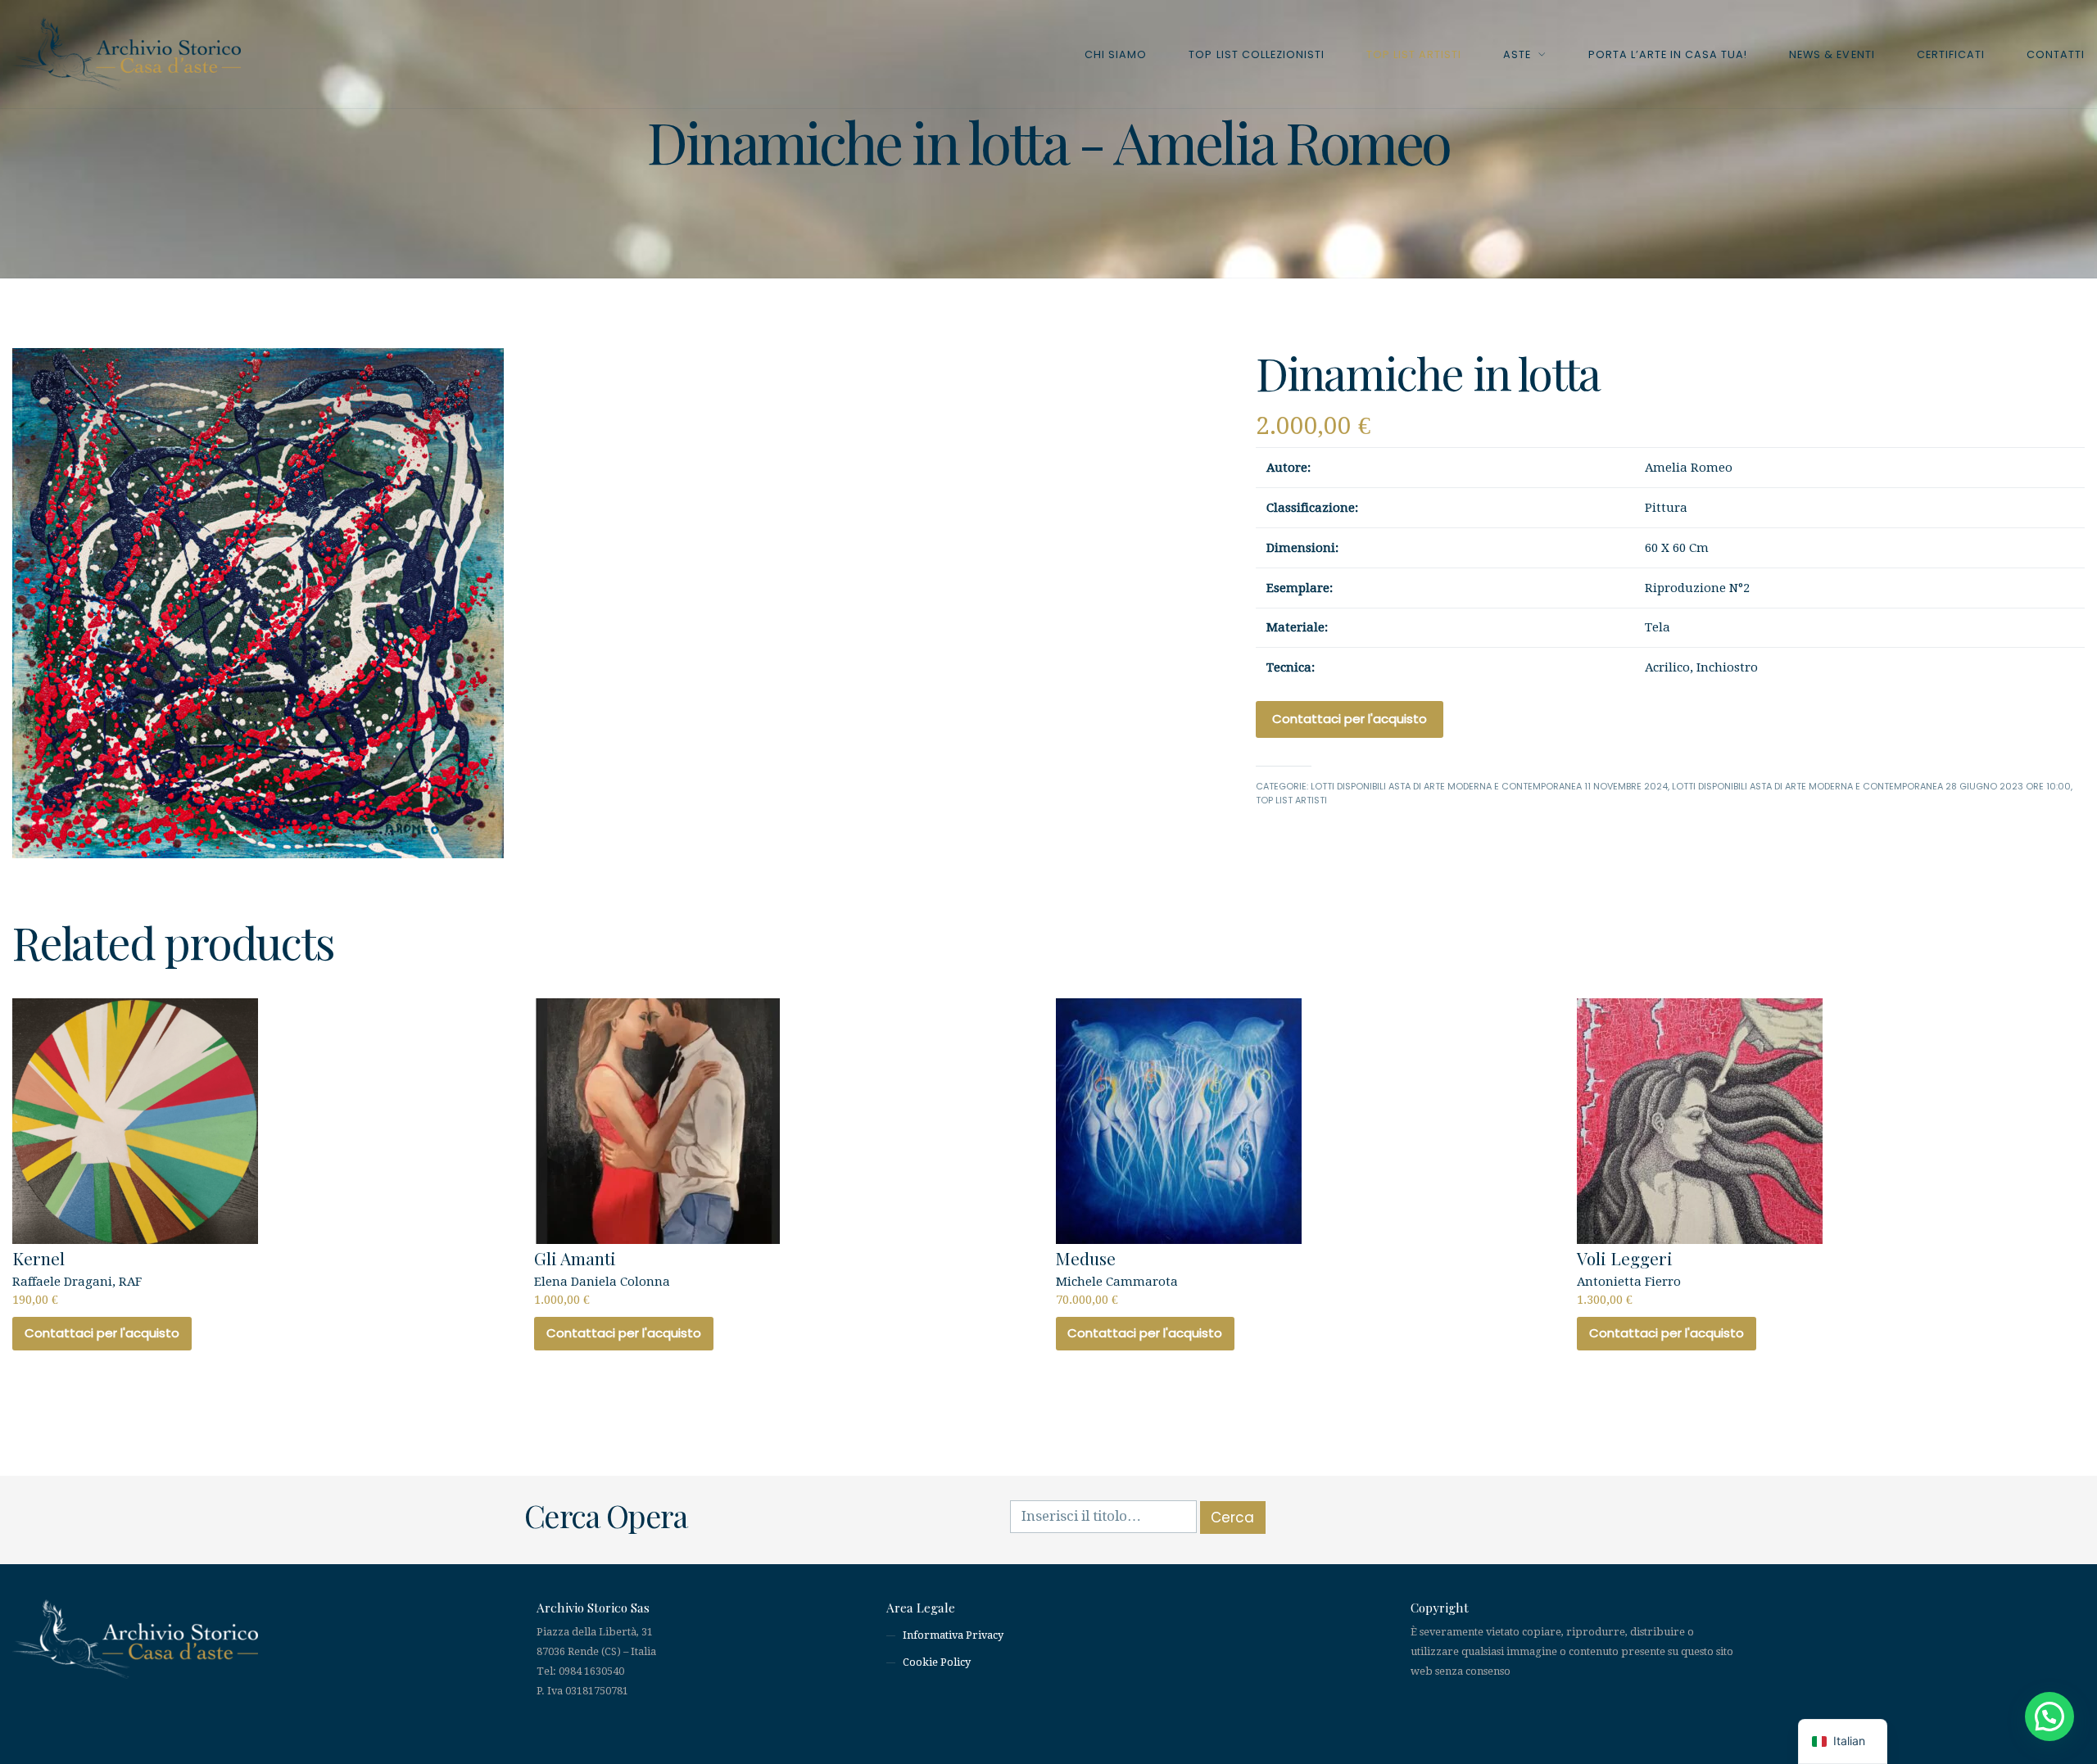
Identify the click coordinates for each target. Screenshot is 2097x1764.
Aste (1517, 54)
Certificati (1951, 54)
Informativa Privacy (953, 1635)
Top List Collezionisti (1256, 54)
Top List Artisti (1414, 54)
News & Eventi (1832, 54)
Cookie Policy (937, 1662)
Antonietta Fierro (1629, 1277)
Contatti (2056, 54)
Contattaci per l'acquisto (1350, 719)
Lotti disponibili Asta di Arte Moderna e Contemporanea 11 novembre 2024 (1489, 786)
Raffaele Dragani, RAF (77, 1277)
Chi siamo (1116, 54)
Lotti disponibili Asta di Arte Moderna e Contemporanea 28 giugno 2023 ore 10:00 (1871, 786)
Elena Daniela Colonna (602, 1277)
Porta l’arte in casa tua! (1668, 54)
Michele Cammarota (1117, 1277)
